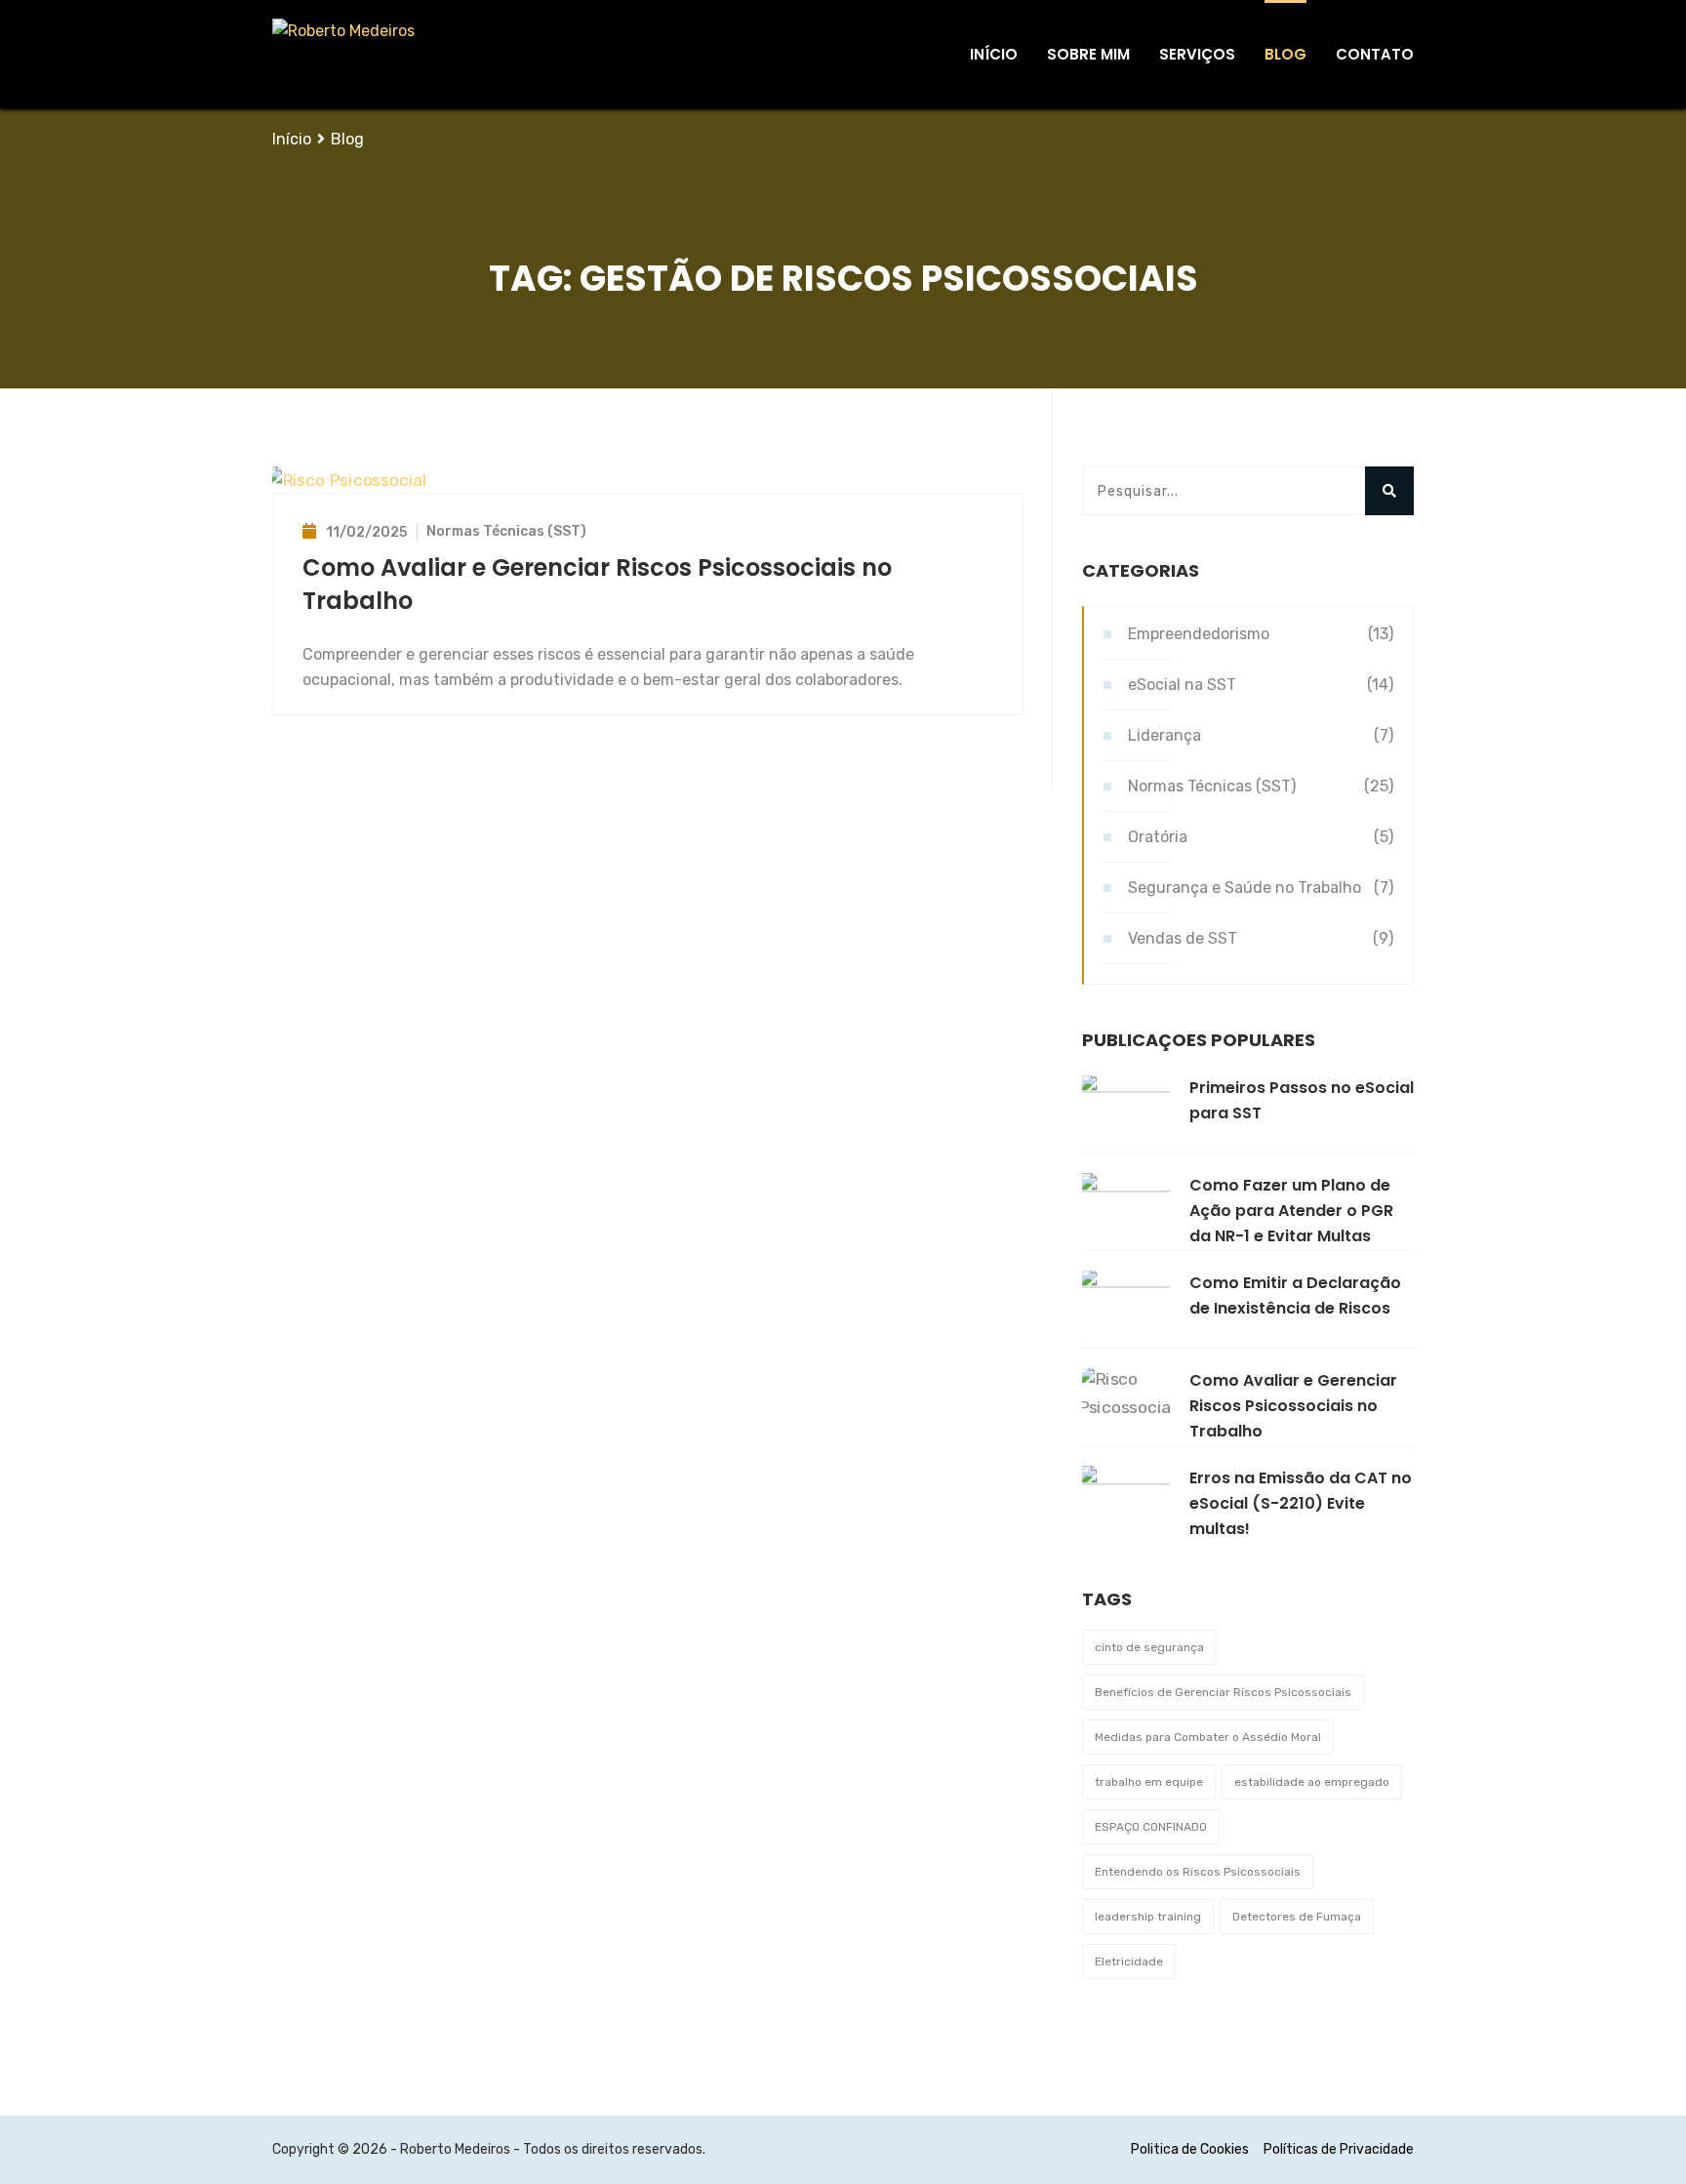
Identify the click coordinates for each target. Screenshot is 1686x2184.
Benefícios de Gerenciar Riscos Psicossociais (1223, 1692)
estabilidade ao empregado (1312, 1782)
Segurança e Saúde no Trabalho (1244, 888)
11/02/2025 (366, 532)
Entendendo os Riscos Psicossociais (1198, 1872)
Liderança (1164, 735)
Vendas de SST (1183, 938)
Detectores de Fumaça (1297, 1917)
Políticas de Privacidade (1339, 2149)
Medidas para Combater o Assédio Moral (1208, 1737)
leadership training (1148, 1917)
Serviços (1197, 54)
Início (994, 54)
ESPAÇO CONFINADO (1151, 1827)
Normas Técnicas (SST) (506, 531)
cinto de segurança (1149, 1647)
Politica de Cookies (1190, 2149)
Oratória (1158, 837)
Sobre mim (1088, 54)
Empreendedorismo (1199, 634)
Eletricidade (1129, 1962)
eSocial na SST (1182, 685)
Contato (1375, 54)
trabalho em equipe (1149, 1782)
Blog (1285, 54)
